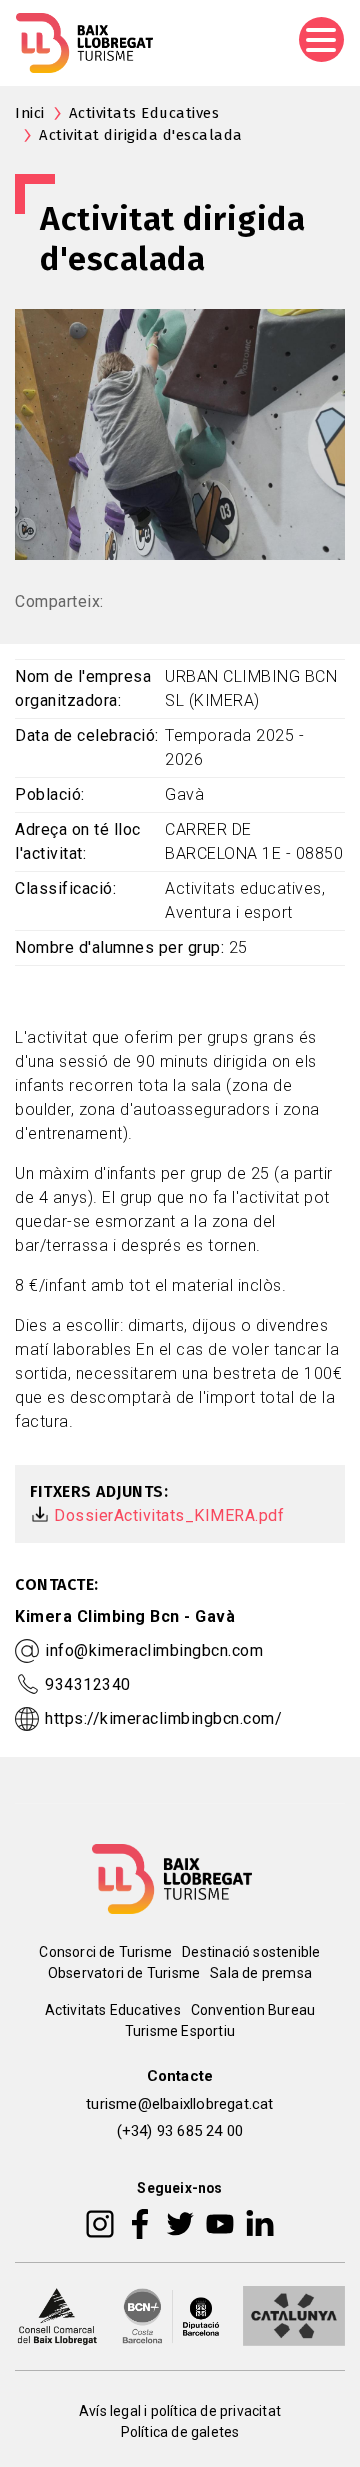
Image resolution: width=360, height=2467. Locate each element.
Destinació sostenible (251, 1952)
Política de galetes (180, 2432)
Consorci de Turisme (105, 1952)
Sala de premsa (261, 1973)
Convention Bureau (253, 2010)
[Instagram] (100, 2222)
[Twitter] (180, 2222)
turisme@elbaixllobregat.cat (179, 2104)
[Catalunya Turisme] (294, 2314)
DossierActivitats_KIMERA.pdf (169, 1515)
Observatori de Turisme (124, 1973)
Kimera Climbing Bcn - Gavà (125, 1616)
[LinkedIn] (260, 2222)
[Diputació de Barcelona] (171, 2314)
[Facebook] (140, 2222)
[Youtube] (220, 2222)
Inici (30, 113)
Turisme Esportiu (180, 2031)
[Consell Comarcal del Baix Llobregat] (57, 2314)
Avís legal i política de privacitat (180, 2411)
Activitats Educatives (144, 113)
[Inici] (84, 43)
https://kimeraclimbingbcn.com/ (163, 1718)
